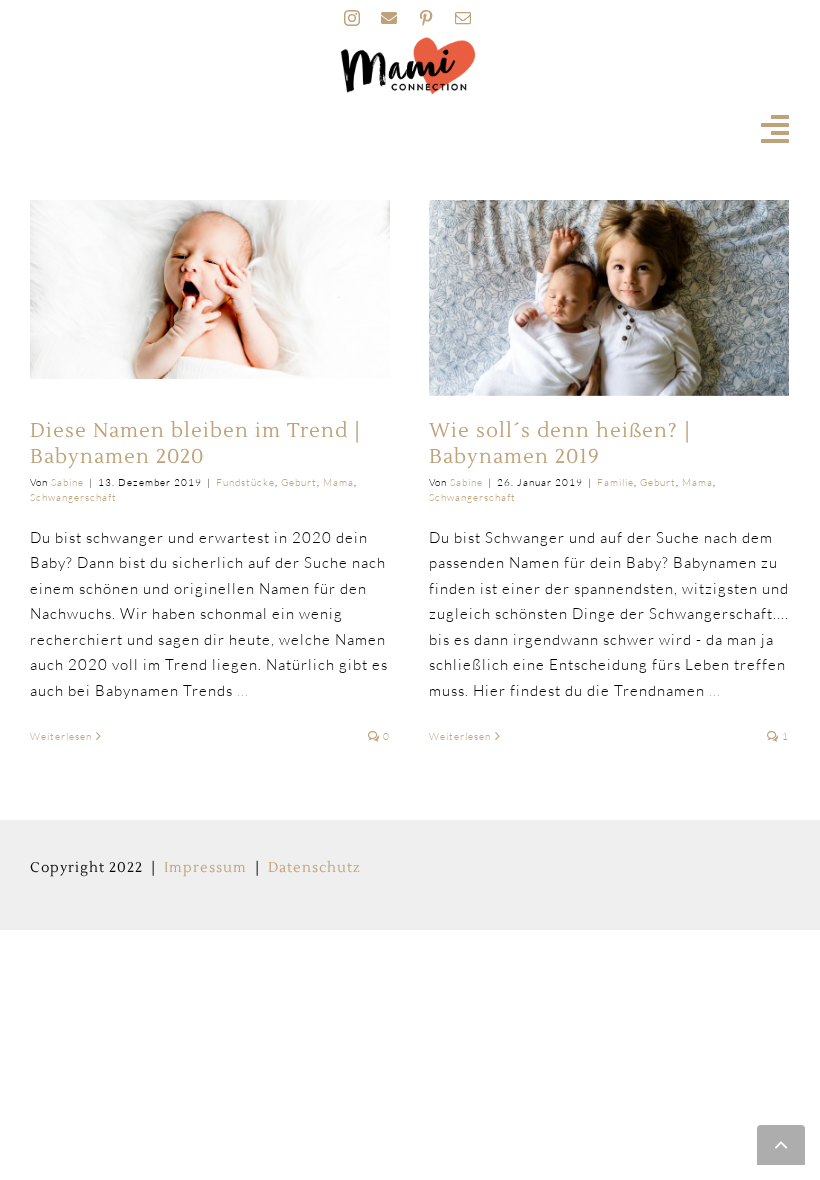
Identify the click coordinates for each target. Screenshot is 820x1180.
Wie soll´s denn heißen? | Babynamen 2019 (560, 444)
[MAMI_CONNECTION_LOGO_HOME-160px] (408, 43)
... (243, 690)
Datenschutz (314, 868)
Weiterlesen (61, 736)
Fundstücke (245, 482)
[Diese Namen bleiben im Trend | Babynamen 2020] (210, 289)
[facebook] (389, 18)
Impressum (205, 868)
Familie (615, 482)
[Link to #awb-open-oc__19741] (775, 129)
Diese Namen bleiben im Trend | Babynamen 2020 (195, 444)
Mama (338, 482)
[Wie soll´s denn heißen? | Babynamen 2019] (609, 298)
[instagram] (352, 18)
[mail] (463, 18)
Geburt (299, 482)
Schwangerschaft (73, 497)
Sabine (67, 482)
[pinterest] (426, 18)
